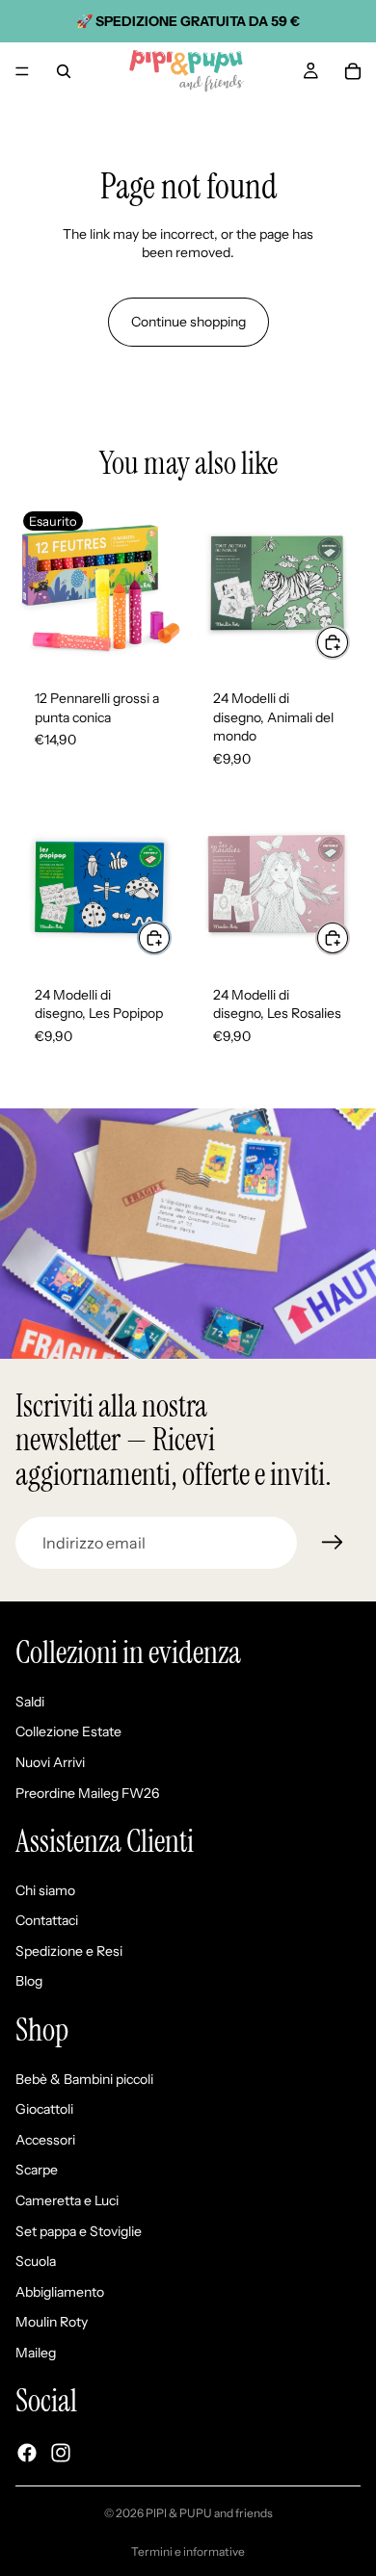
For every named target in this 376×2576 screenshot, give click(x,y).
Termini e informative (188, 2551)
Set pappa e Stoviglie (79, 2230)
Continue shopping (188, 322)
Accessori (45, 2140)
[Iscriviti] (333, 1543)
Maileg (36, 2353)
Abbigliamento (60, 2292)
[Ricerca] (64, 71)
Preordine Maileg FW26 (87, 1792)
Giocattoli (44, 2109)
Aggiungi (349, 641)
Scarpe (37, 2170)
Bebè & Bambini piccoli (84, 2078)
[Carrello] (353, 71)
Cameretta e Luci (67, 2200)
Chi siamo (45, 1889)
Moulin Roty (52, 2322)
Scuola (36, 2261)
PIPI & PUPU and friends (209, 2513)
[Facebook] (27, 2453)
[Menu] (22, 71)
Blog (29, 1981)
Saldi (30, 1702)
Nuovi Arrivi (50, 1762)
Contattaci (47, 1920)
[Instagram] (61, 2453)
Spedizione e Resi (69, 1951)
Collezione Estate (68, 1731)
